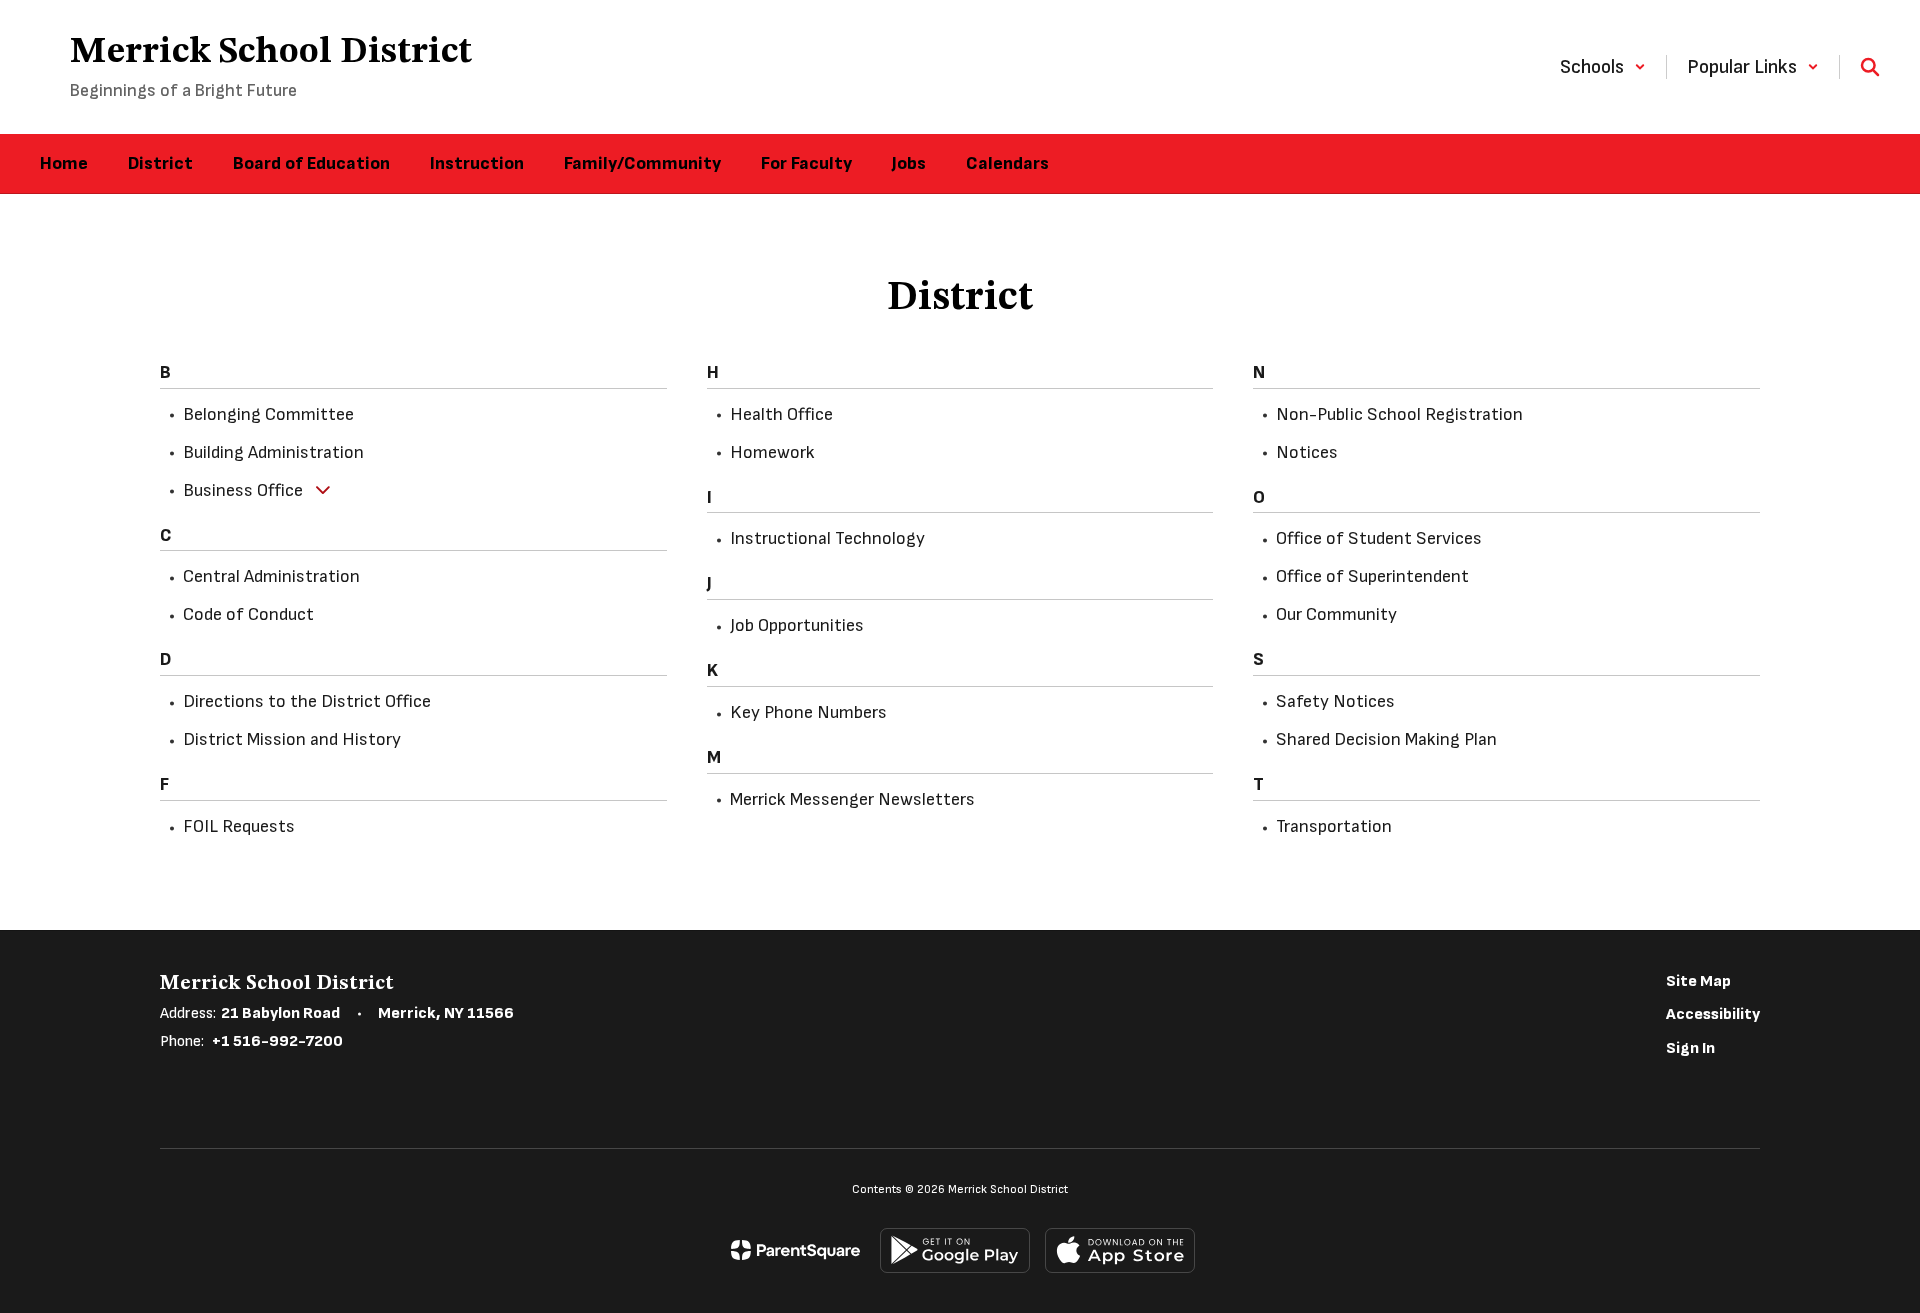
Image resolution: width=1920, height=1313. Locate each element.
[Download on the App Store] (1120, 1250)
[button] (1603, 67)
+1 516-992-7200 (277, 1041)
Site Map (1698, 981)
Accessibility (1713, 1014)
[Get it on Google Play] (955, 1250)
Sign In (1690, 1048)
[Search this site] (1870, 67)
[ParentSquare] (795, 1250)
